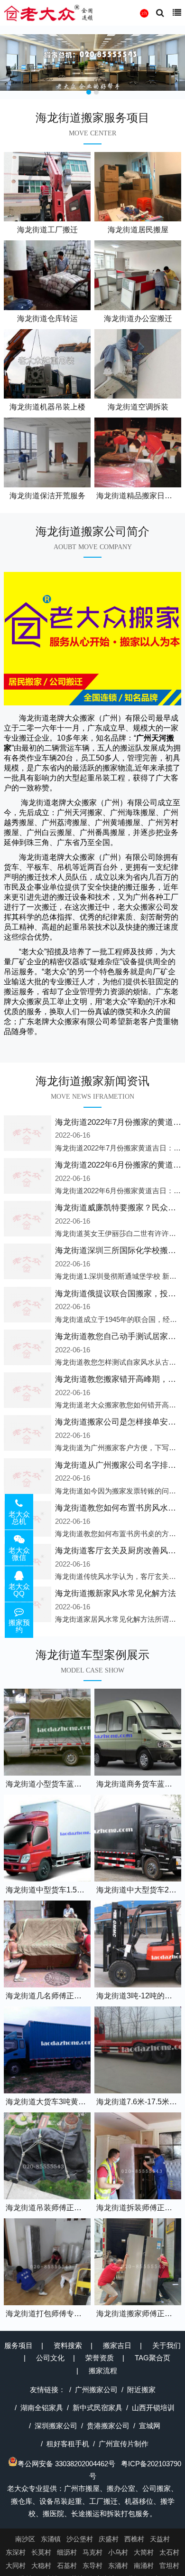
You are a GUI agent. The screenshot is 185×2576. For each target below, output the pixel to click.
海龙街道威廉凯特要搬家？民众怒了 (120, 1208)
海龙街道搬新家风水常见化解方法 (116, 1593)
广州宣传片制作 (124, 2444)
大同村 (16, 2566)
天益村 (160, 2539)
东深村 (16, 2552)
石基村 (67, 2566)
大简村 (144, 2552)
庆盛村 (109, 2539)
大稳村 (41, 2566)
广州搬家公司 (96, 2390)
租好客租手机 (68, 2444)
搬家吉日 (117, 2345)
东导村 (92, 2566)
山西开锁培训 (153, 2408)
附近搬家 (141, 2390)
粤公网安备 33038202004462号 (66, 2464)
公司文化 (50, 2358)
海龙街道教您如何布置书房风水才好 (120, 1508)
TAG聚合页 (153, 2358)
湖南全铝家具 (42, 2408)
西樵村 (134, 2539)
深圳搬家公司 (56, 2426)
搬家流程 (103, 2371)
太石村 (169, 2552)
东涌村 (118, 2566)
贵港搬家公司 (108, 2426)
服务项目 (18, 2345)
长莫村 (41, 2552)
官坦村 (169, 2566)
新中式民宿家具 (97, 2408)
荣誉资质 (100, 2358)
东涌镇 (51, 2539)
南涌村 (144, 2566)
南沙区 (25, 2539)
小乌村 (118, 2552)
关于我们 (166, 2345)
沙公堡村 (80, 2539)
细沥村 (67, 2552)
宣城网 (150, 2426)
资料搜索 (68, 2345)
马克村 (92, 2552)
